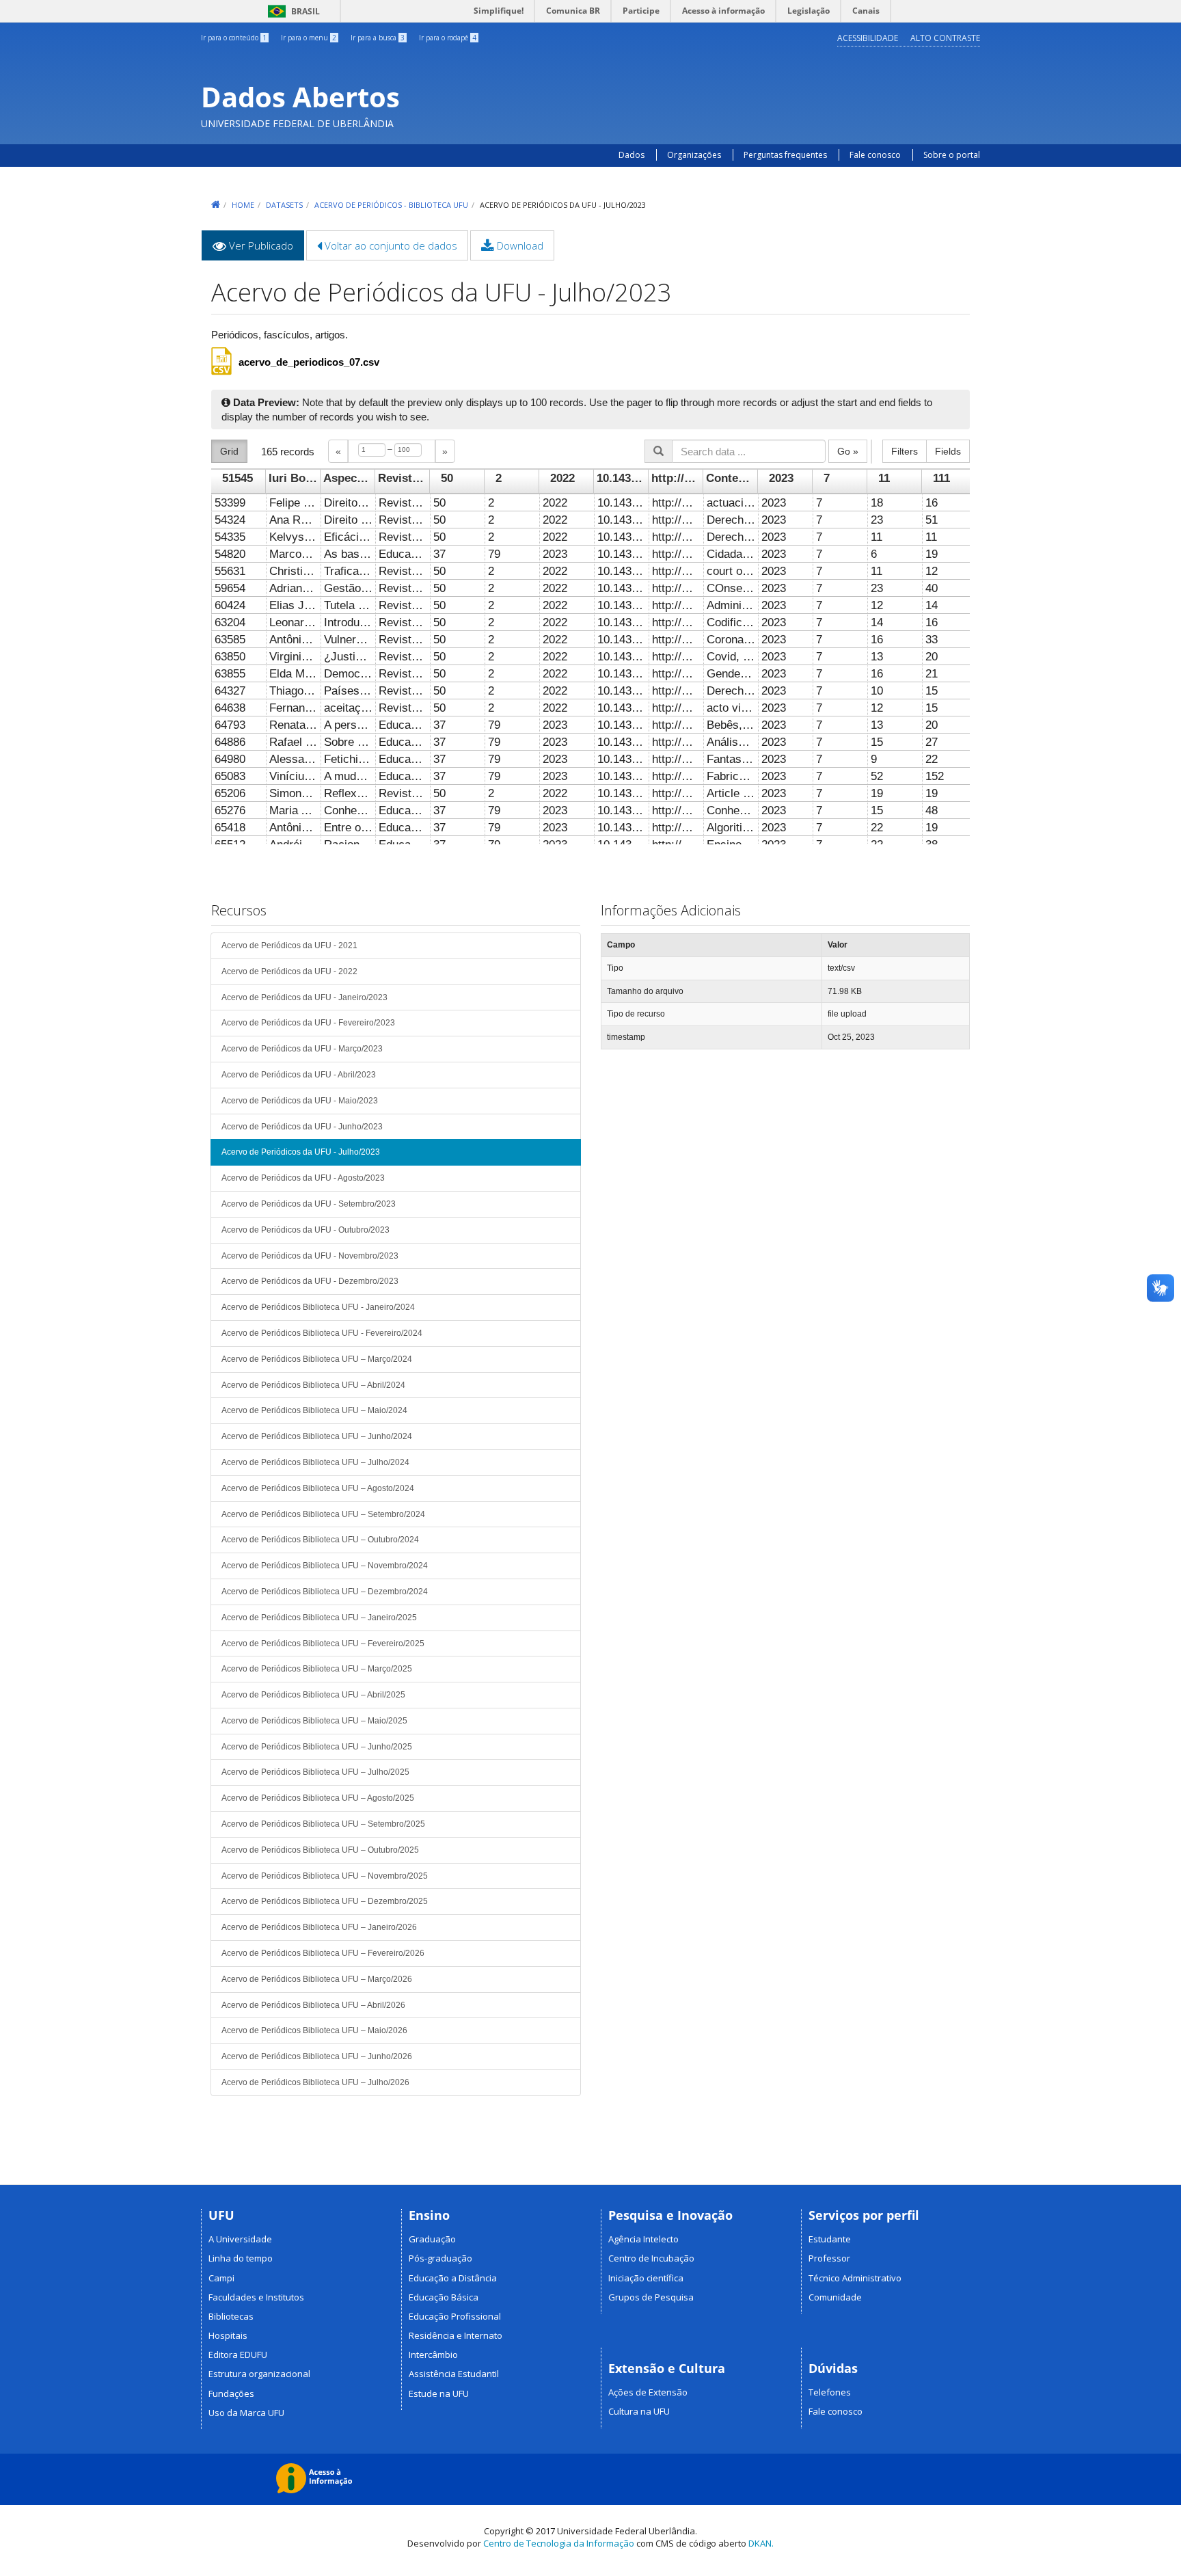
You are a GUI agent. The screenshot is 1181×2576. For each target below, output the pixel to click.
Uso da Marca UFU (246, 2413)
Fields (948, 451)
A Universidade (240, 2239)
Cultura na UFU (639, 2411)
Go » (848, 451)
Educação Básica (444, 2297)
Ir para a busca (378, 38)
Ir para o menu (309, 38)
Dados (632, 155)
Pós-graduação (440, 2258)
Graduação (432, 2239)
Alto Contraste (945, 38)
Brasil (291, 11)
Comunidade (835, 2297)
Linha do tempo (241, 2258)
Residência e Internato (456, 2335)
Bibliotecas (231, 2316)
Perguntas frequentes (786, 155)
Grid (229, 451)
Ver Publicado (265, 250)
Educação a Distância (453, 2278)
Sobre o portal (952, 155)
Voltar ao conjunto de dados (390, 245)
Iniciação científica (646, 2278)
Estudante (830, 2239)
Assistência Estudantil (454, 2374)
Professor (829, 2258)
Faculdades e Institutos (256, 2297)
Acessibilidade (868, 38)
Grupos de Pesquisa (651, 2297)
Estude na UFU (439, 2393)
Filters (905, 451)
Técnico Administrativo (855, 2278)
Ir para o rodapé (448, 38)
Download (519, 245)
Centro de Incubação (651, 2258)
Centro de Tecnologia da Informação (559, 2543)
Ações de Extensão (648, 2392)
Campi (221, 2278)
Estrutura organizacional (259, 2374)
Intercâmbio (433, 2354)
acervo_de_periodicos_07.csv (309, 362)
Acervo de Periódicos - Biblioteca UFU (391, 205)
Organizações (694, 155)
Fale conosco (875, 155)
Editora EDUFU (238, 2354)
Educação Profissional (455, 2316)
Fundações (231, 2393)
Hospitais (228, 2335)
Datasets (284, 205)
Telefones (830, 2392)
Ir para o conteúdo (234, 38)
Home (243, 205)
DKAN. (761, 2543)
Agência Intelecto (643, 2239)
